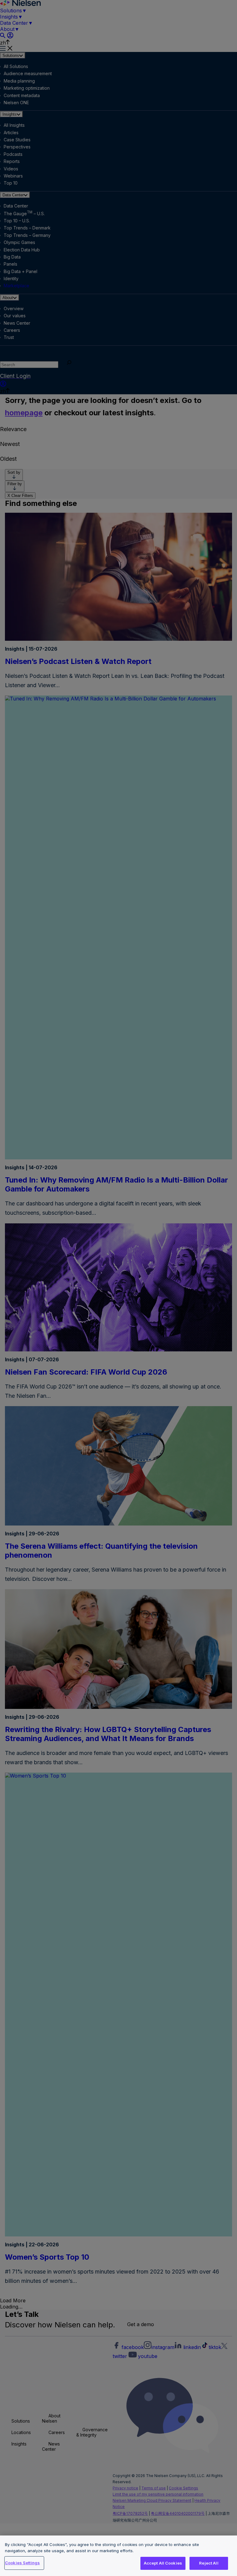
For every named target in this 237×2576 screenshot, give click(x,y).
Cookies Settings (22, 2563)
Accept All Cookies (163, 2563)
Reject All (209, 2563)
